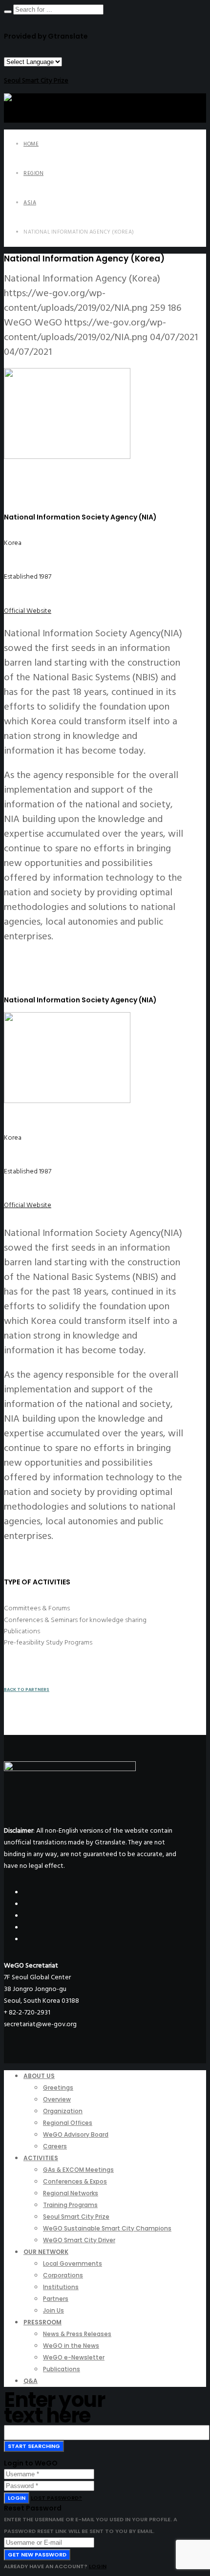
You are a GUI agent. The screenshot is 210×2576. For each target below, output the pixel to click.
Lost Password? (56, 2498)
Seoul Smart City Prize (36, 80)
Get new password (37, 2554)
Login (17, 2498)
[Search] (8, 12)
